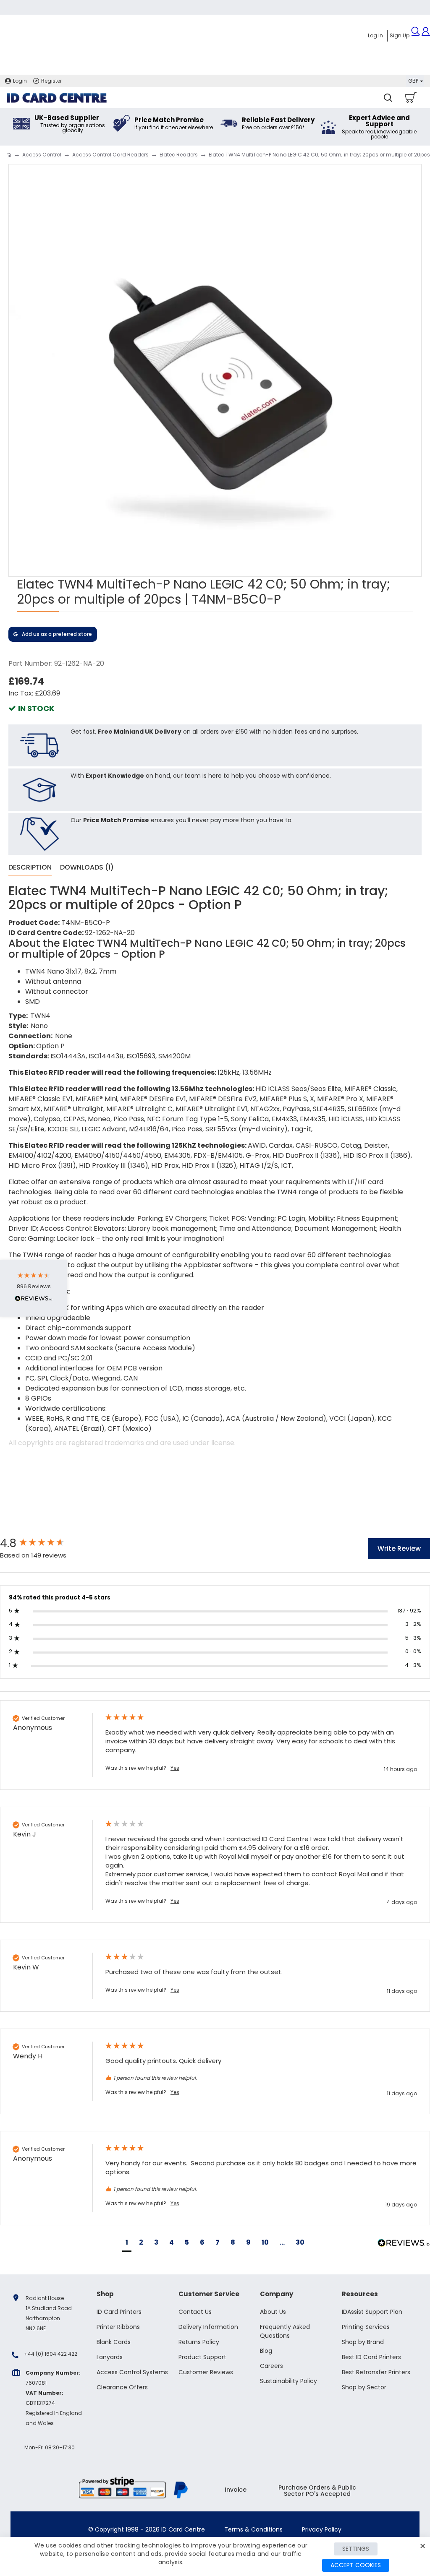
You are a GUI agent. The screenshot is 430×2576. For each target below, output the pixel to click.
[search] (388, 98)
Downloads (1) (87, 868)
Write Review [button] (399, 1548)
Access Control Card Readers (110, 155)
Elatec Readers (179, 155)
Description (30, 868)
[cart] (410, 98)
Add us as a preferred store (57, 634)
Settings (356, 2549)
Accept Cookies (356, 2565)
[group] (44, 1543)
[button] (127, 2244)
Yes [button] (175, 1768)
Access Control (42, 155)
